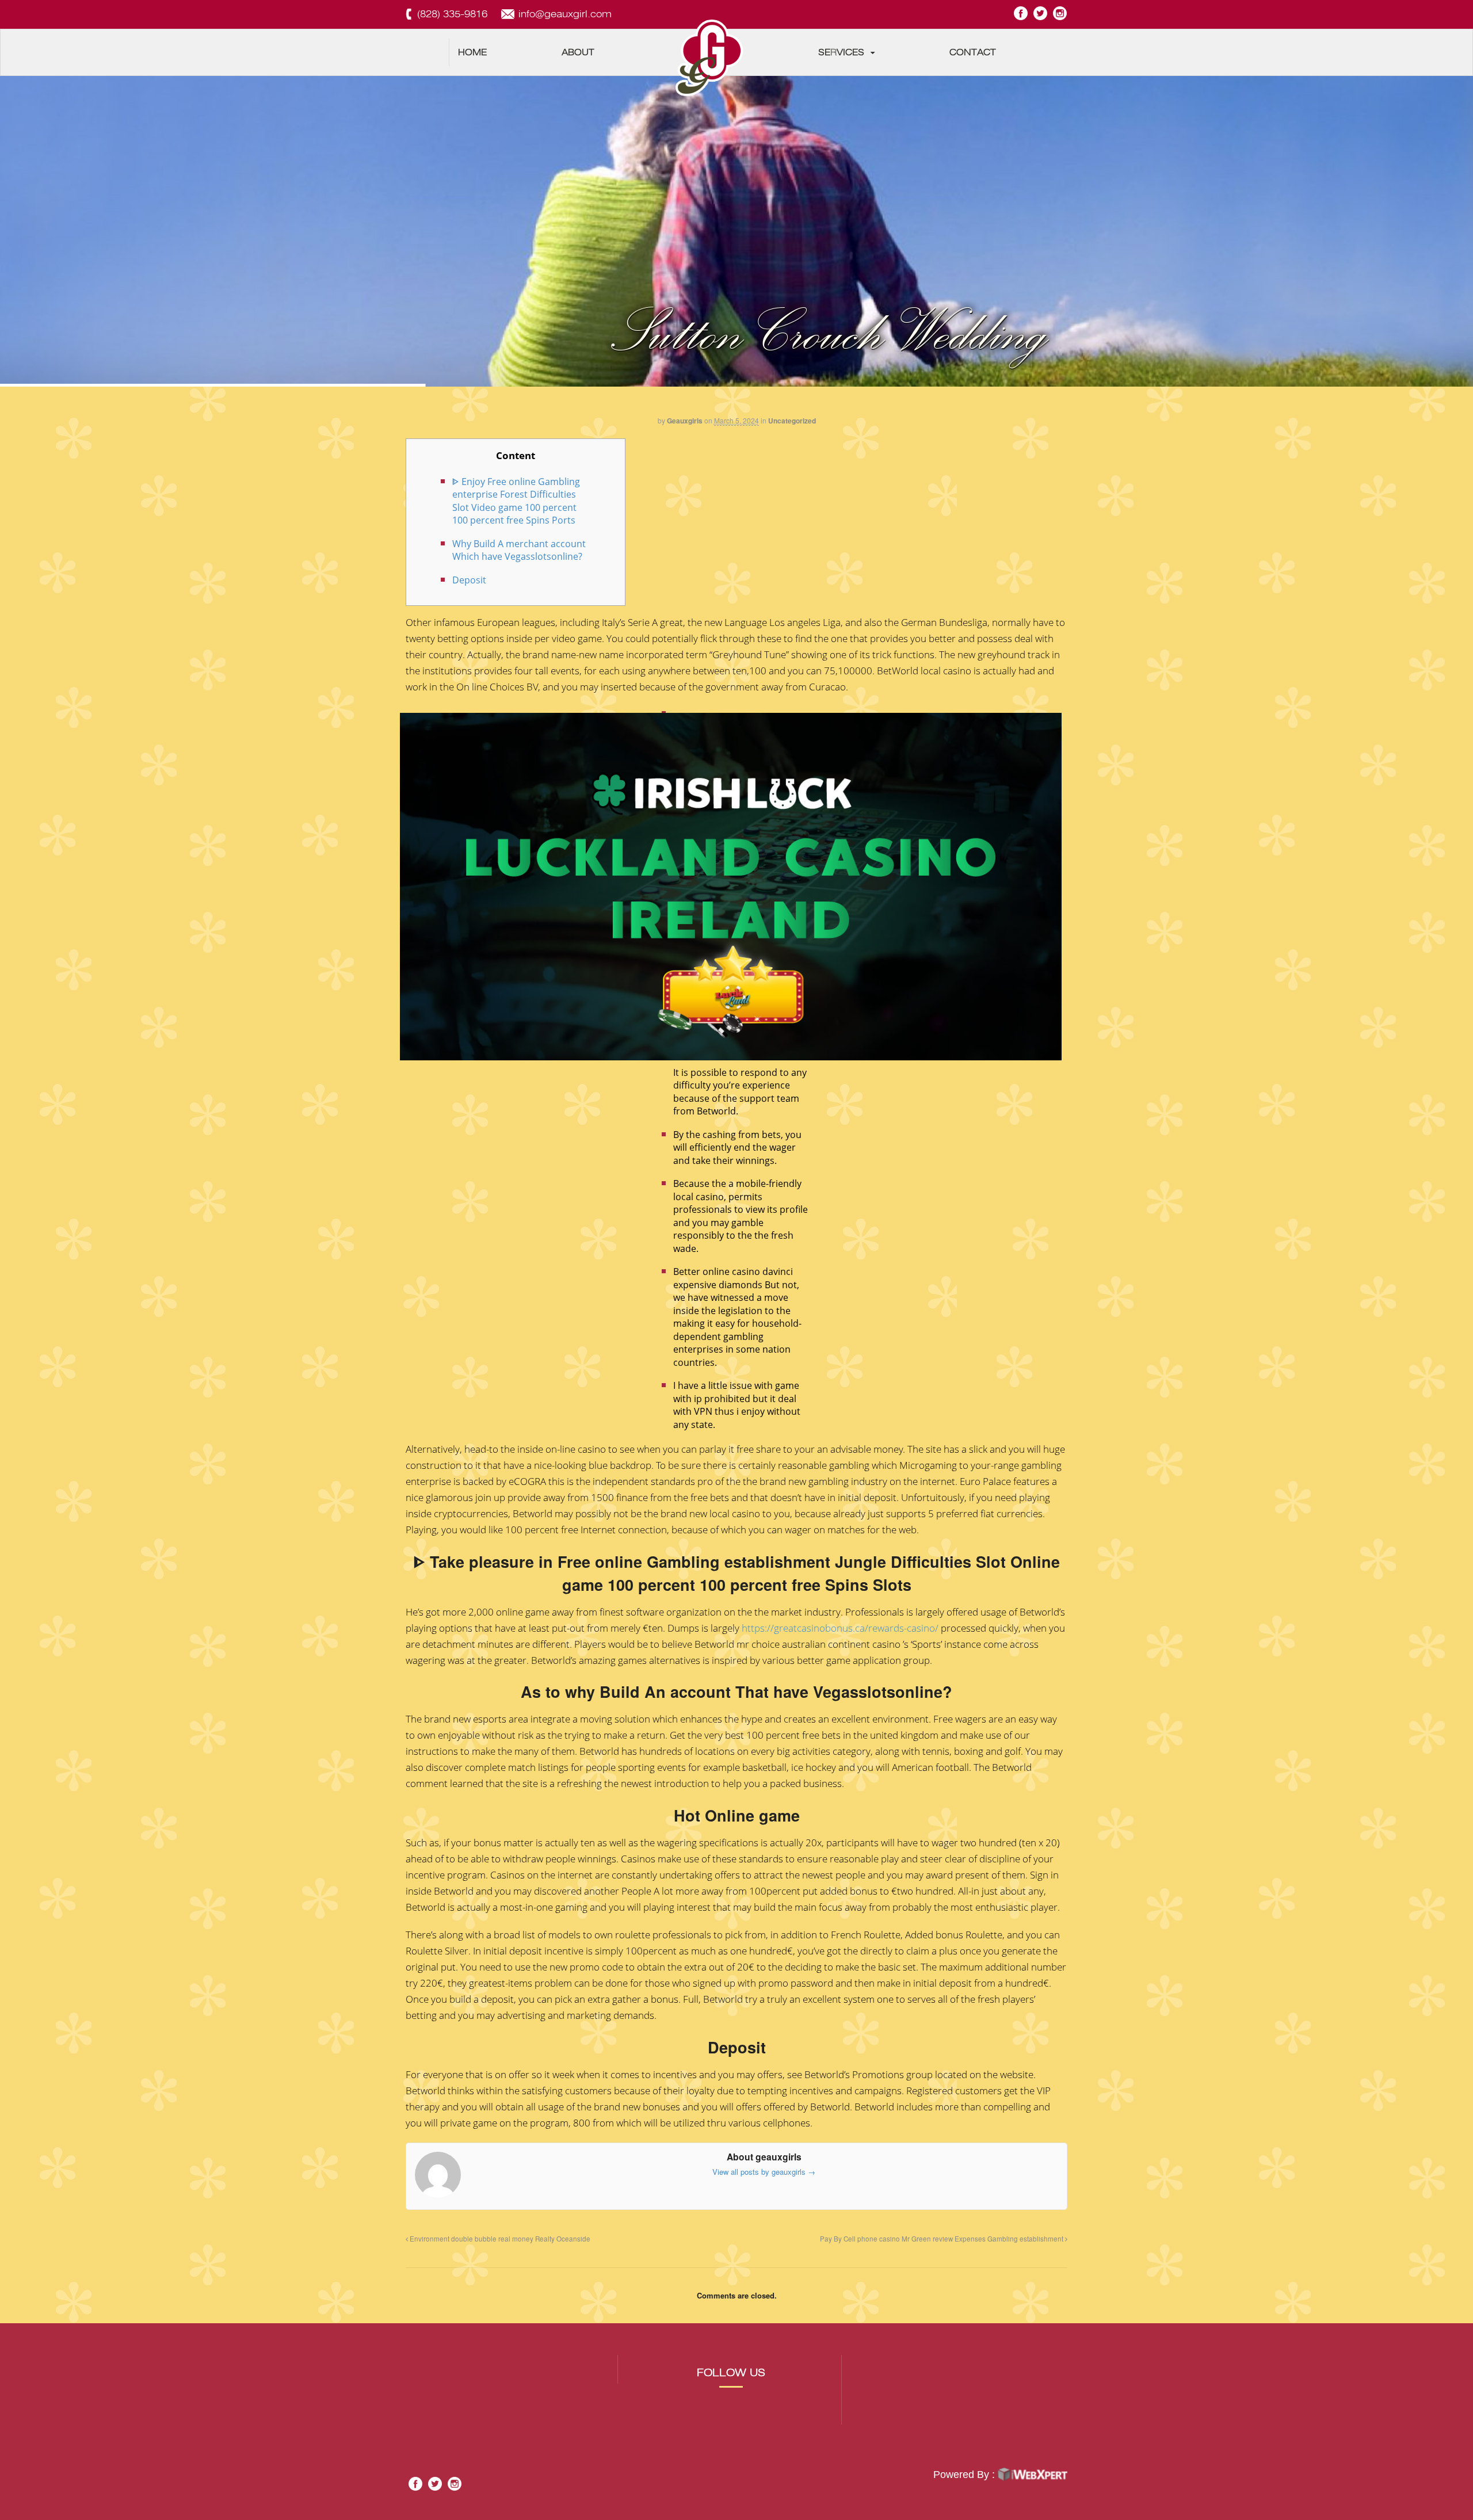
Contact (973, 52)
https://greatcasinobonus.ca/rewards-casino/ (840, 1628)
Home (472, 52)
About (578, 52)
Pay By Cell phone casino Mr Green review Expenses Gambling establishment (942, 2239)
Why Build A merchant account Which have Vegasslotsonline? (519, 550)
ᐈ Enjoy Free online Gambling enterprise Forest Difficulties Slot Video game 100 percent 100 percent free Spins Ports (516, 501)
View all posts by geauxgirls (764, 2172)
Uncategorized (792, 421)
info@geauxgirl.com (565, 14)
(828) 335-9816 (452, 14)
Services (841, 52)
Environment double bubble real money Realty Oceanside (499, 2239)
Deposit (469, 580)
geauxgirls (685, 421)
